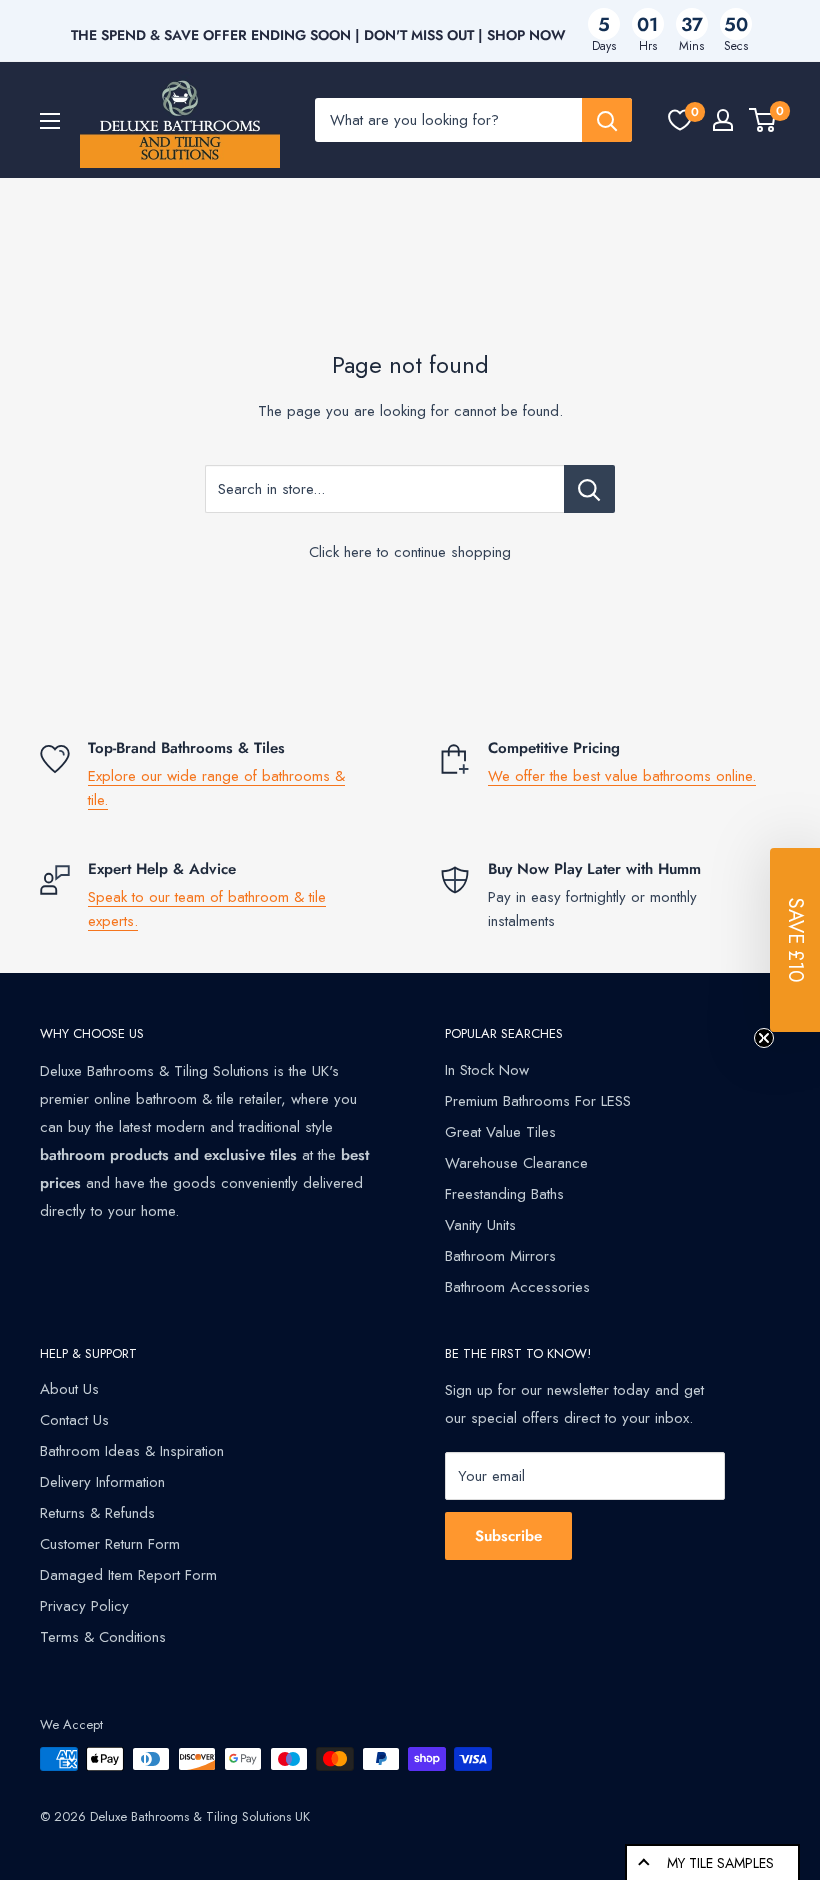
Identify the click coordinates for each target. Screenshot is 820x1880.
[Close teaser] (764, 1038)
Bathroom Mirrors (500, 1256)
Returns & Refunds (97, 1513)
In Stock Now (487, 1070)
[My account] (723, 120)
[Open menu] (50, 121)
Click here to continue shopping (410, 552)
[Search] (607, 120)
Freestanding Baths (504, 1194)
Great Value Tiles (500, 1132)
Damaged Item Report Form (128, 1575)
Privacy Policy (84, 1606)
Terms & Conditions (103, 1637)
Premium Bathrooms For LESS (538, 1101)
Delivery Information (102, 1482)
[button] (795, 940)
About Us (69, 1389)
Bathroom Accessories (517, 1287)
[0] (680, 120)
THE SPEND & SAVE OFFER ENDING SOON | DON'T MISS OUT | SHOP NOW (318, 35)
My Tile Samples (720, 1863)
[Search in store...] (589, 489)
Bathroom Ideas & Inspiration (132, 1451)
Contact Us (74, 1420)
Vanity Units (480, 1225)
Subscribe (508, 1536)
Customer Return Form (110, 1544)
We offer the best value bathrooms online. (622, 776)
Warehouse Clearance (516, 1163)
